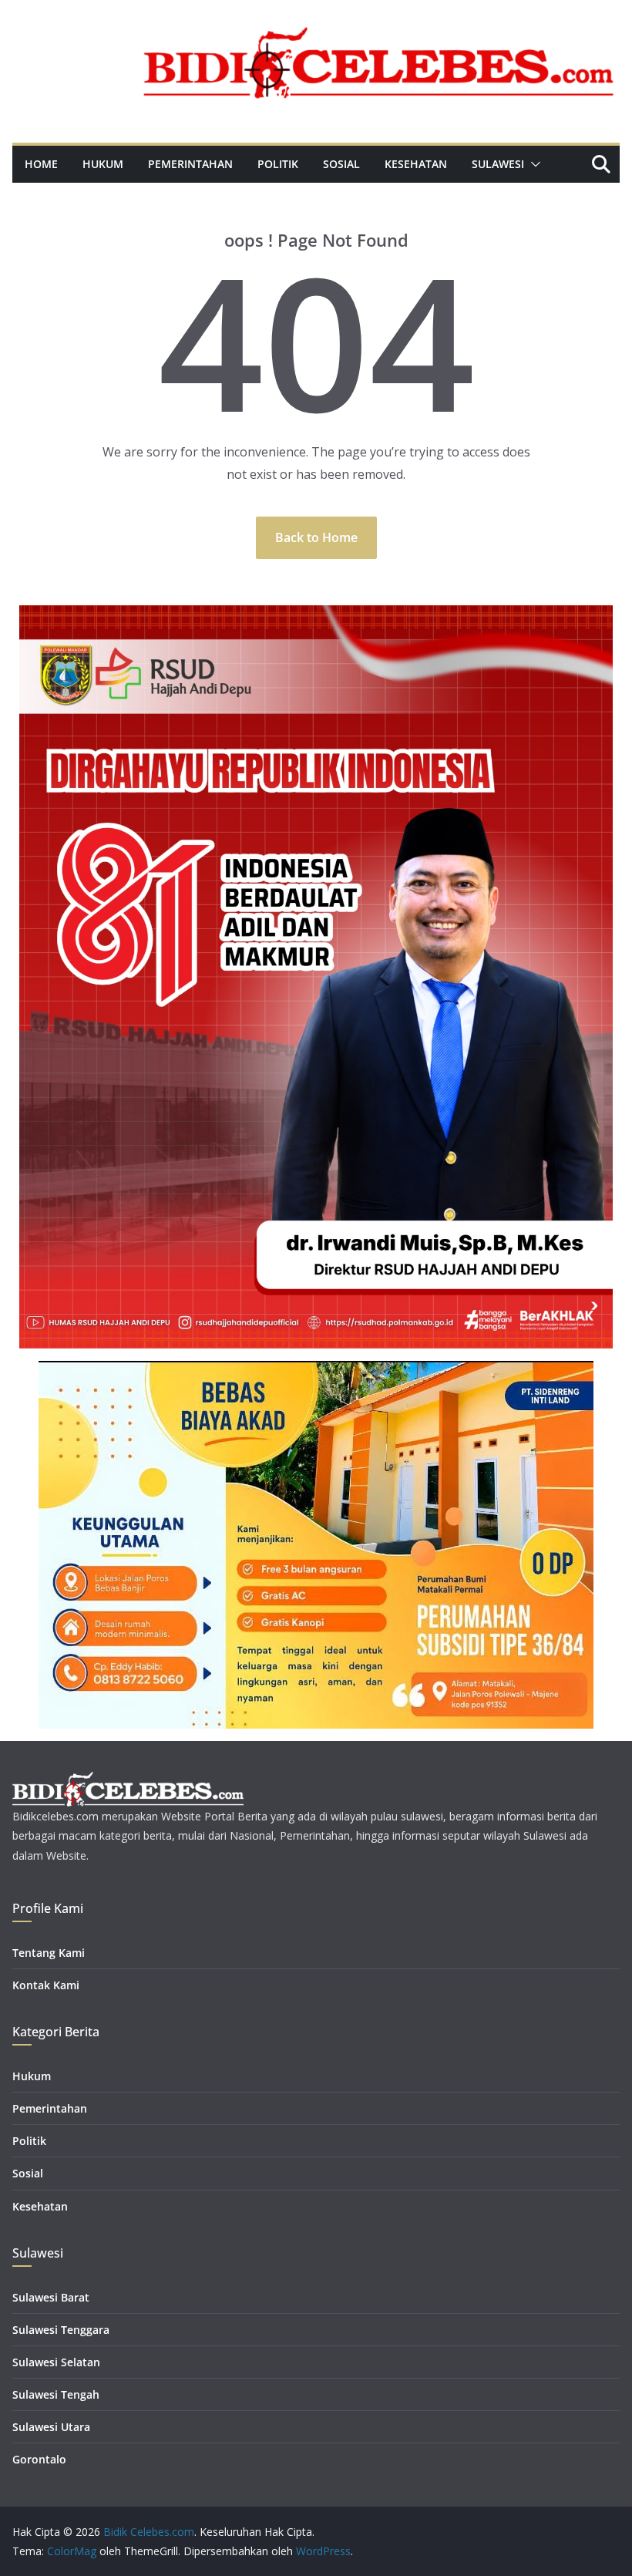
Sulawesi (498, 164)
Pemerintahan (190, 164)
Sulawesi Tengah (56, 2394)
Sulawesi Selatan (56, 2362)
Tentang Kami (49, 1953)
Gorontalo (39, 2459)
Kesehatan (416, 164)
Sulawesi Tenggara (61, 2330)
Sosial (341, 164)
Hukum (103, 164)
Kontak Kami (46, 1985)
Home (41, 164)
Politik (278, 164)
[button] (533, 164)
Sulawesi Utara (51, 2427)
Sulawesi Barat (51, 2297)
